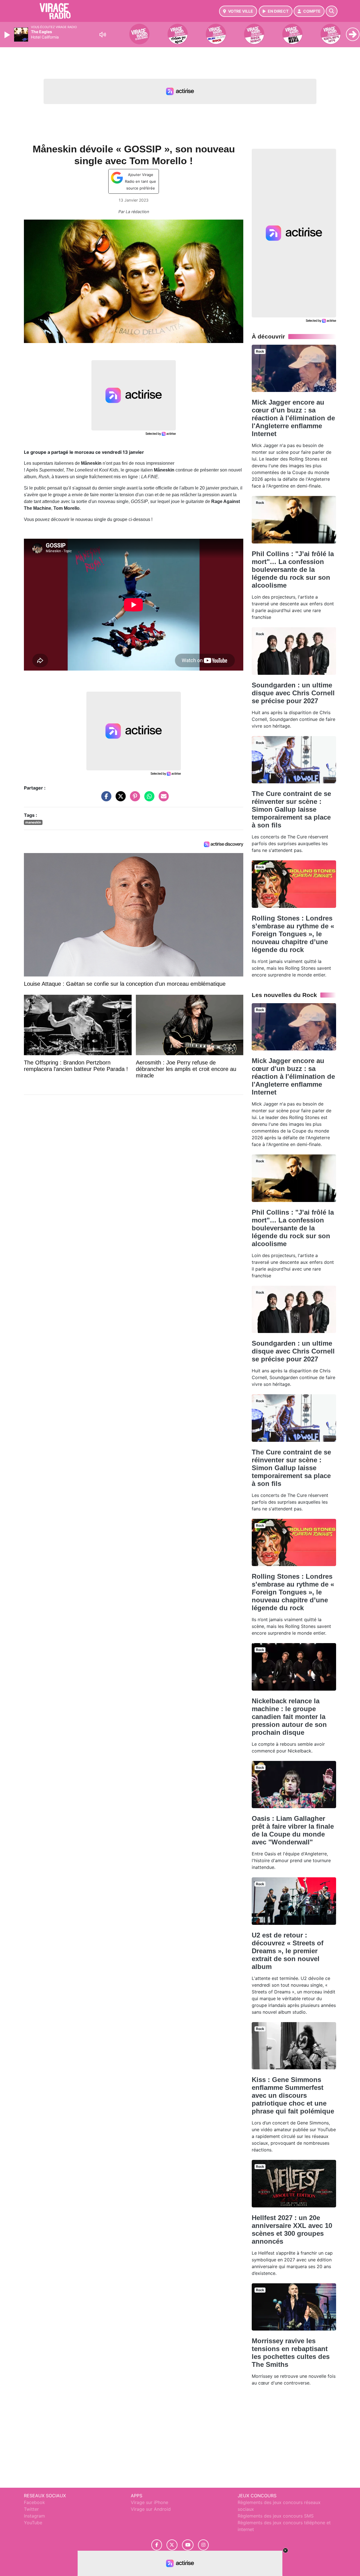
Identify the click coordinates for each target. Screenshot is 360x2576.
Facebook (34, 2502)
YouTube (33, 2523)
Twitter (31, 2509)
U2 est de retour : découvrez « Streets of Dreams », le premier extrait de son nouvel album (288, 1951)
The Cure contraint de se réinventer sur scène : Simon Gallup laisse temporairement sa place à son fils (291, 809)
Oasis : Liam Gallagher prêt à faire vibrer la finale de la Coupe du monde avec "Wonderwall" (293, 1830)
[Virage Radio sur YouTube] (188, 2545)
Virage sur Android (151, 2509)
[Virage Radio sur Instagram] (203, 2545)
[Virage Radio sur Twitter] (172, 2545)
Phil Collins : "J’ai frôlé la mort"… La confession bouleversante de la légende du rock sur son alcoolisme (293, 569)
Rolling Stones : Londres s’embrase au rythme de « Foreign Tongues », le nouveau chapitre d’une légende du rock (293, 934)
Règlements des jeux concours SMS (276, 2516)
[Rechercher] (332, 11)
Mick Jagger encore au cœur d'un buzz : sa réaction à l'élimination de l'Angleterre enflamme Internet (293, 418)
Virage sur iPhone (149, 2502)
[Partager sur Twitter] (119, 799)
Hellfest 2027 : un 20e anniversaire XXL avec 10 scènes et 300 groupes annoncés (292, 2229)
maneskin (33, 822)
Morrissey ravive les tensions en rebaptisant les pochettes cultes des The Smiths (291, 2353)
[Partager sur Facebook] (105, 799)
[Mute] (103, 35)
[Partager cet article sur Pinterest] (134, 799)
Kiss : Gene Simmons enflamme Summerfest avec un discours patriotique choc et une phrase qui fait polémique (293, 2095)
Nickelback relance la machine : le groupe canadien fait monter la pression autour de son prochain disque (289, 1717)
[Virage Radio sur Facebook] (157, 2545)
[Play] (8, 35)
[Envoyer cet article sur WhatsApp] (148, 799)
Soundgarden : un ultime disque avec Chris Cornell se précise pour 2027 (293, 693)
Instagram (34, 2516)
